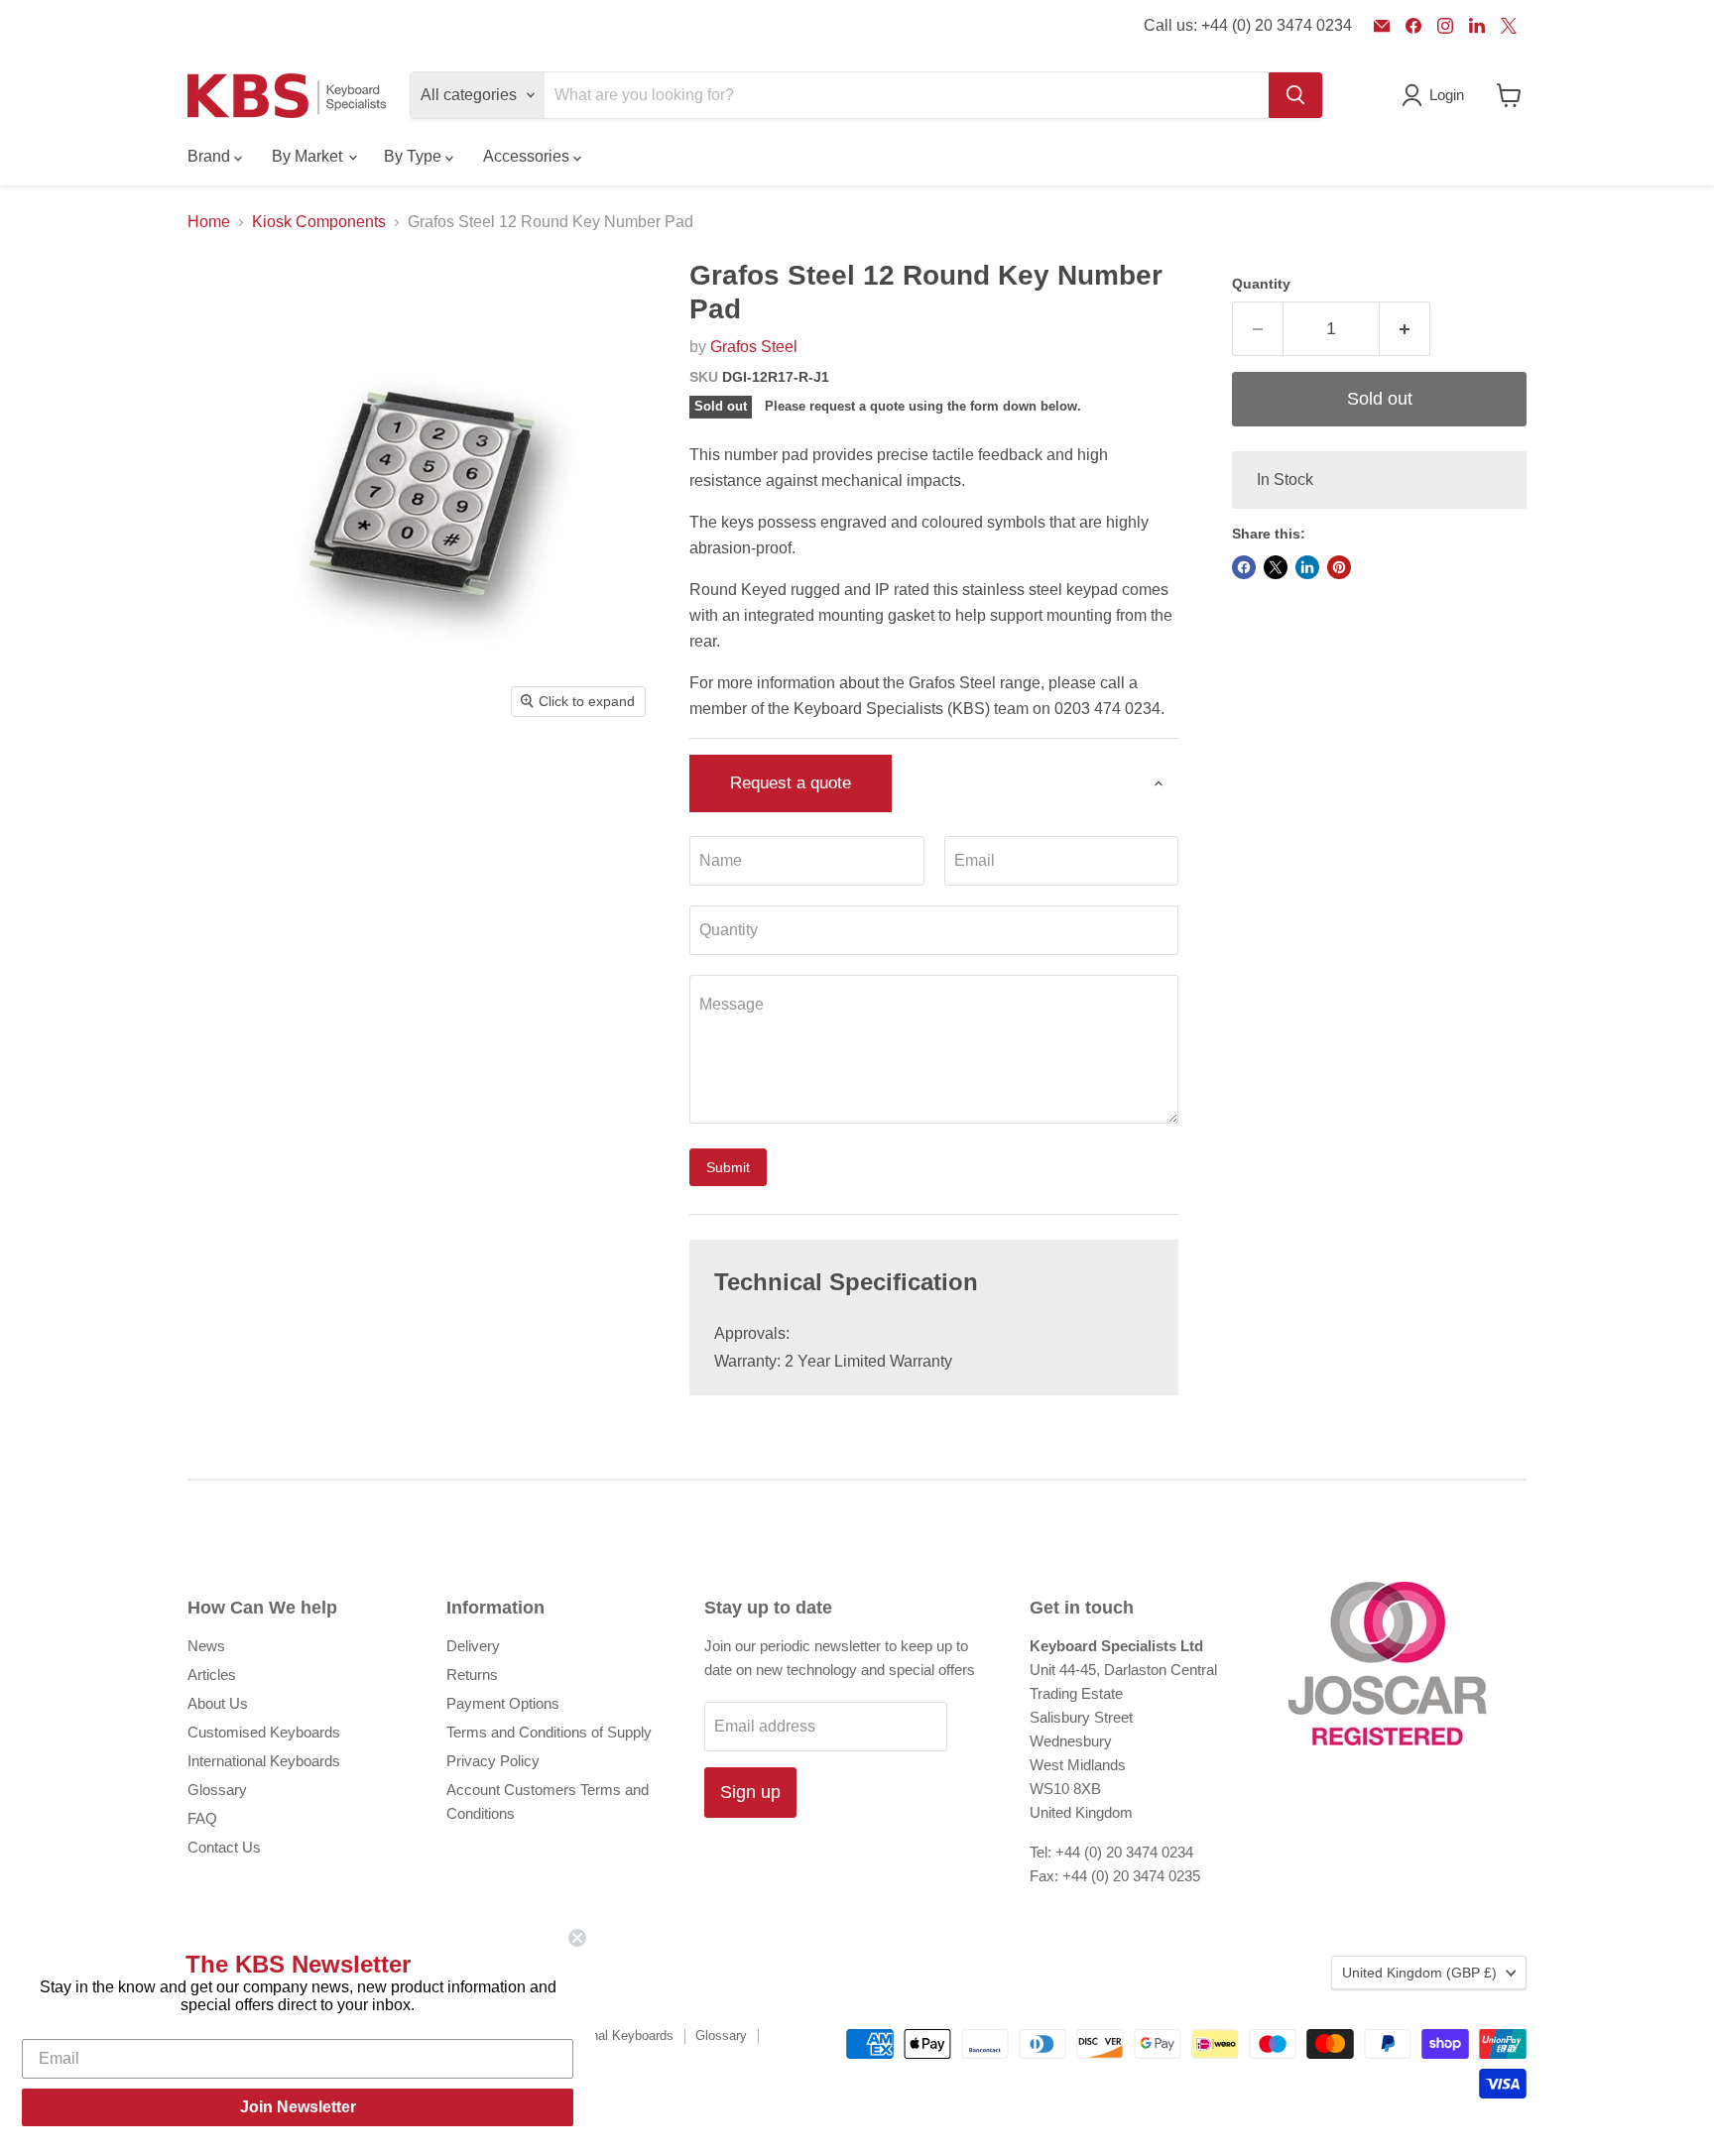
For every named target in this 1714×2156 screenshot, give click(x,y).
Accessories (528, 156)
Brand (211, 156)
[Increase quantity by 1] (1405, 329)
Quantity (1261, 284)
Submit (728, 1167)
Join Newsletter (298, 2107)
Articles (212, 1675)
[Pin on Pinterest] (1339, 567)
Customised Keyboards (264, 1732)
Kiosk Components (319, 222)
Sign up (750, 1792)
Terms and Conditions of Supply (549, 1732)
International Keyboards (264, 1761)
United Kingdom (1419, 1973)
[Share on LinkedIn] (1307, 567)
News (206, 1646)
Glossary (217, 1790)
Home (209, 222)
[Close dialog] (577, 1938)
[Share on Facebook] (1244, 567)
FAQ (202, 1818)
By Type (415, 156)
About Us (218, 1703)
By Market (309, 156)
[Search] (1295, 95)
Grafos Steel (754, 347)
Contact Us (224, 1847)
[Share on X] (1276, 567)
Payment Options (503, 1703)
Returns (472, 1675)
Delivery (473, 1646)
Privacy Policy (493, 1761)
